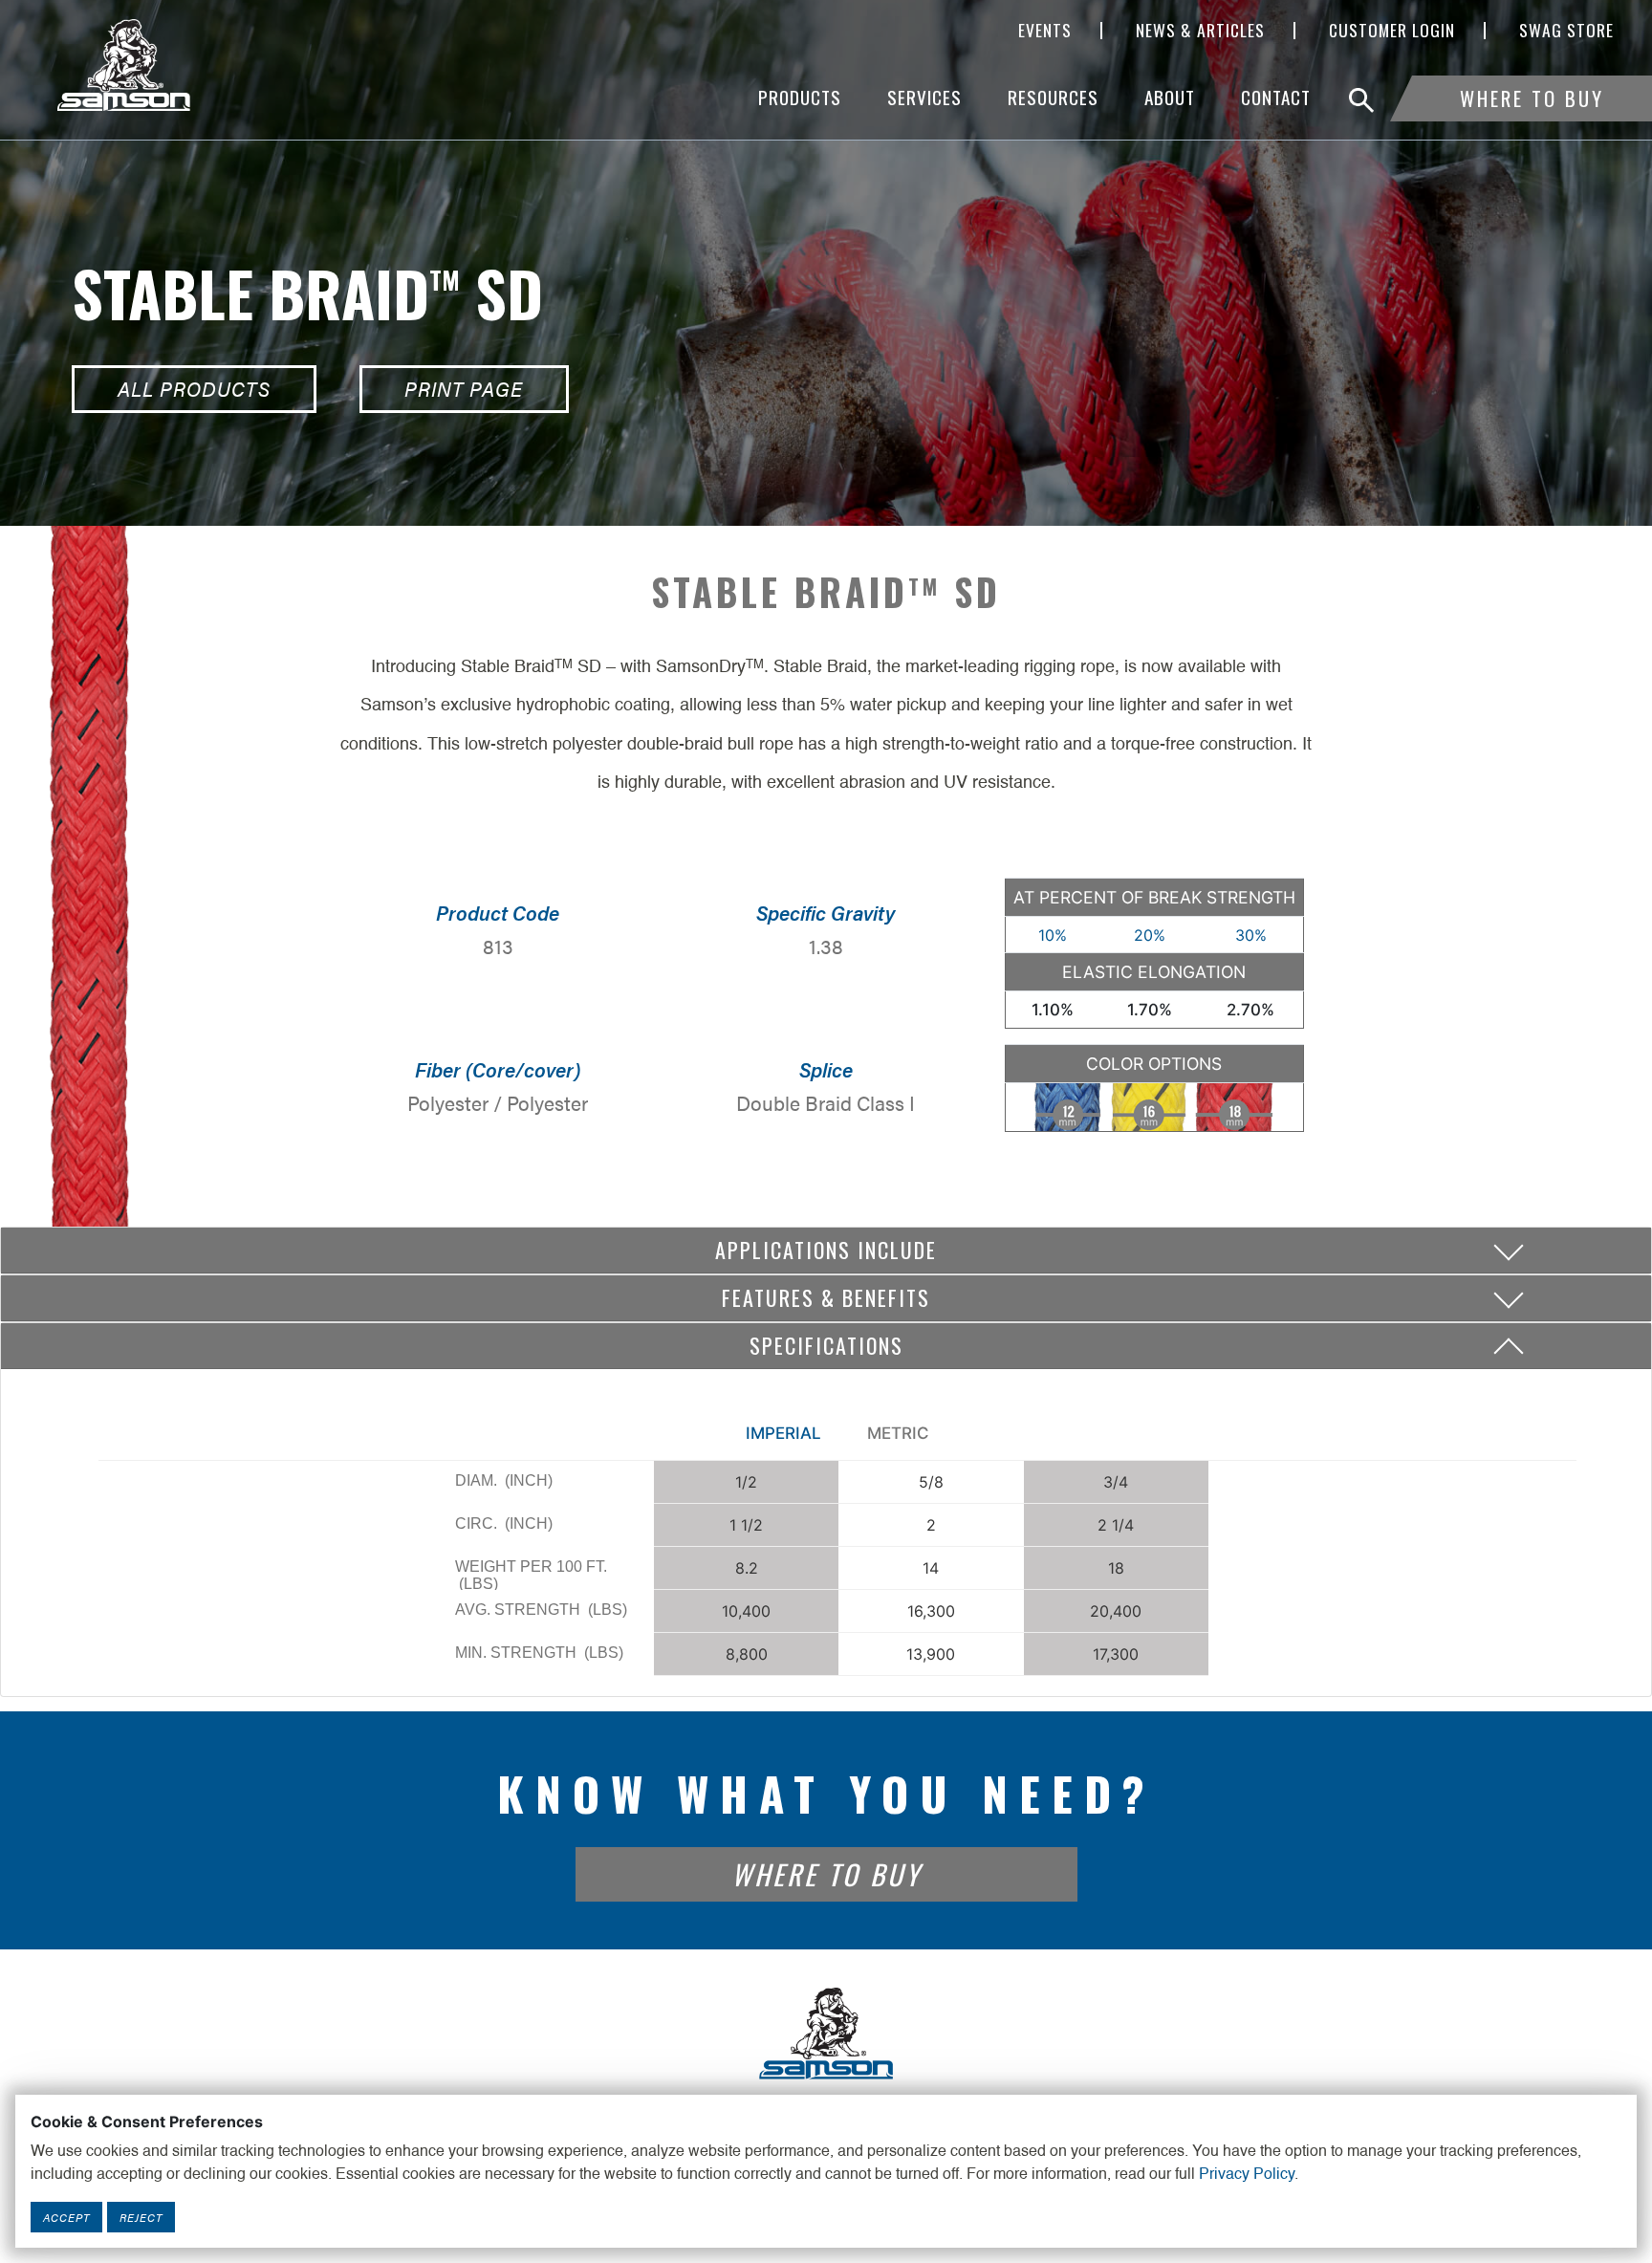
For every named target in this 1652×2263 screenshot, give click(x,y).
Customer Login (1392, 31)
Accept (66, 2217)
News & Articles (1200, 31)
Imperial (783, 1433)
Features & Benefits (826, 1297)
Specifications (826, 1345)
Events (1045, 31)
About (1170, 97)
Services (924, 97)
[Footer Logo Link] (826, 2032)
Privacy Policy (1247, 2175)
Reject (141, 2217)
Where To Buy (1532, 98)
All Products (194, 389)
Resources (1053, 97)
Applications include (826, 1250)
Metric (898, 1433)
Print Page (464, 389)
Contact (1276, 97)
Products (800, 97)
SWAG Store (1566, 31)
